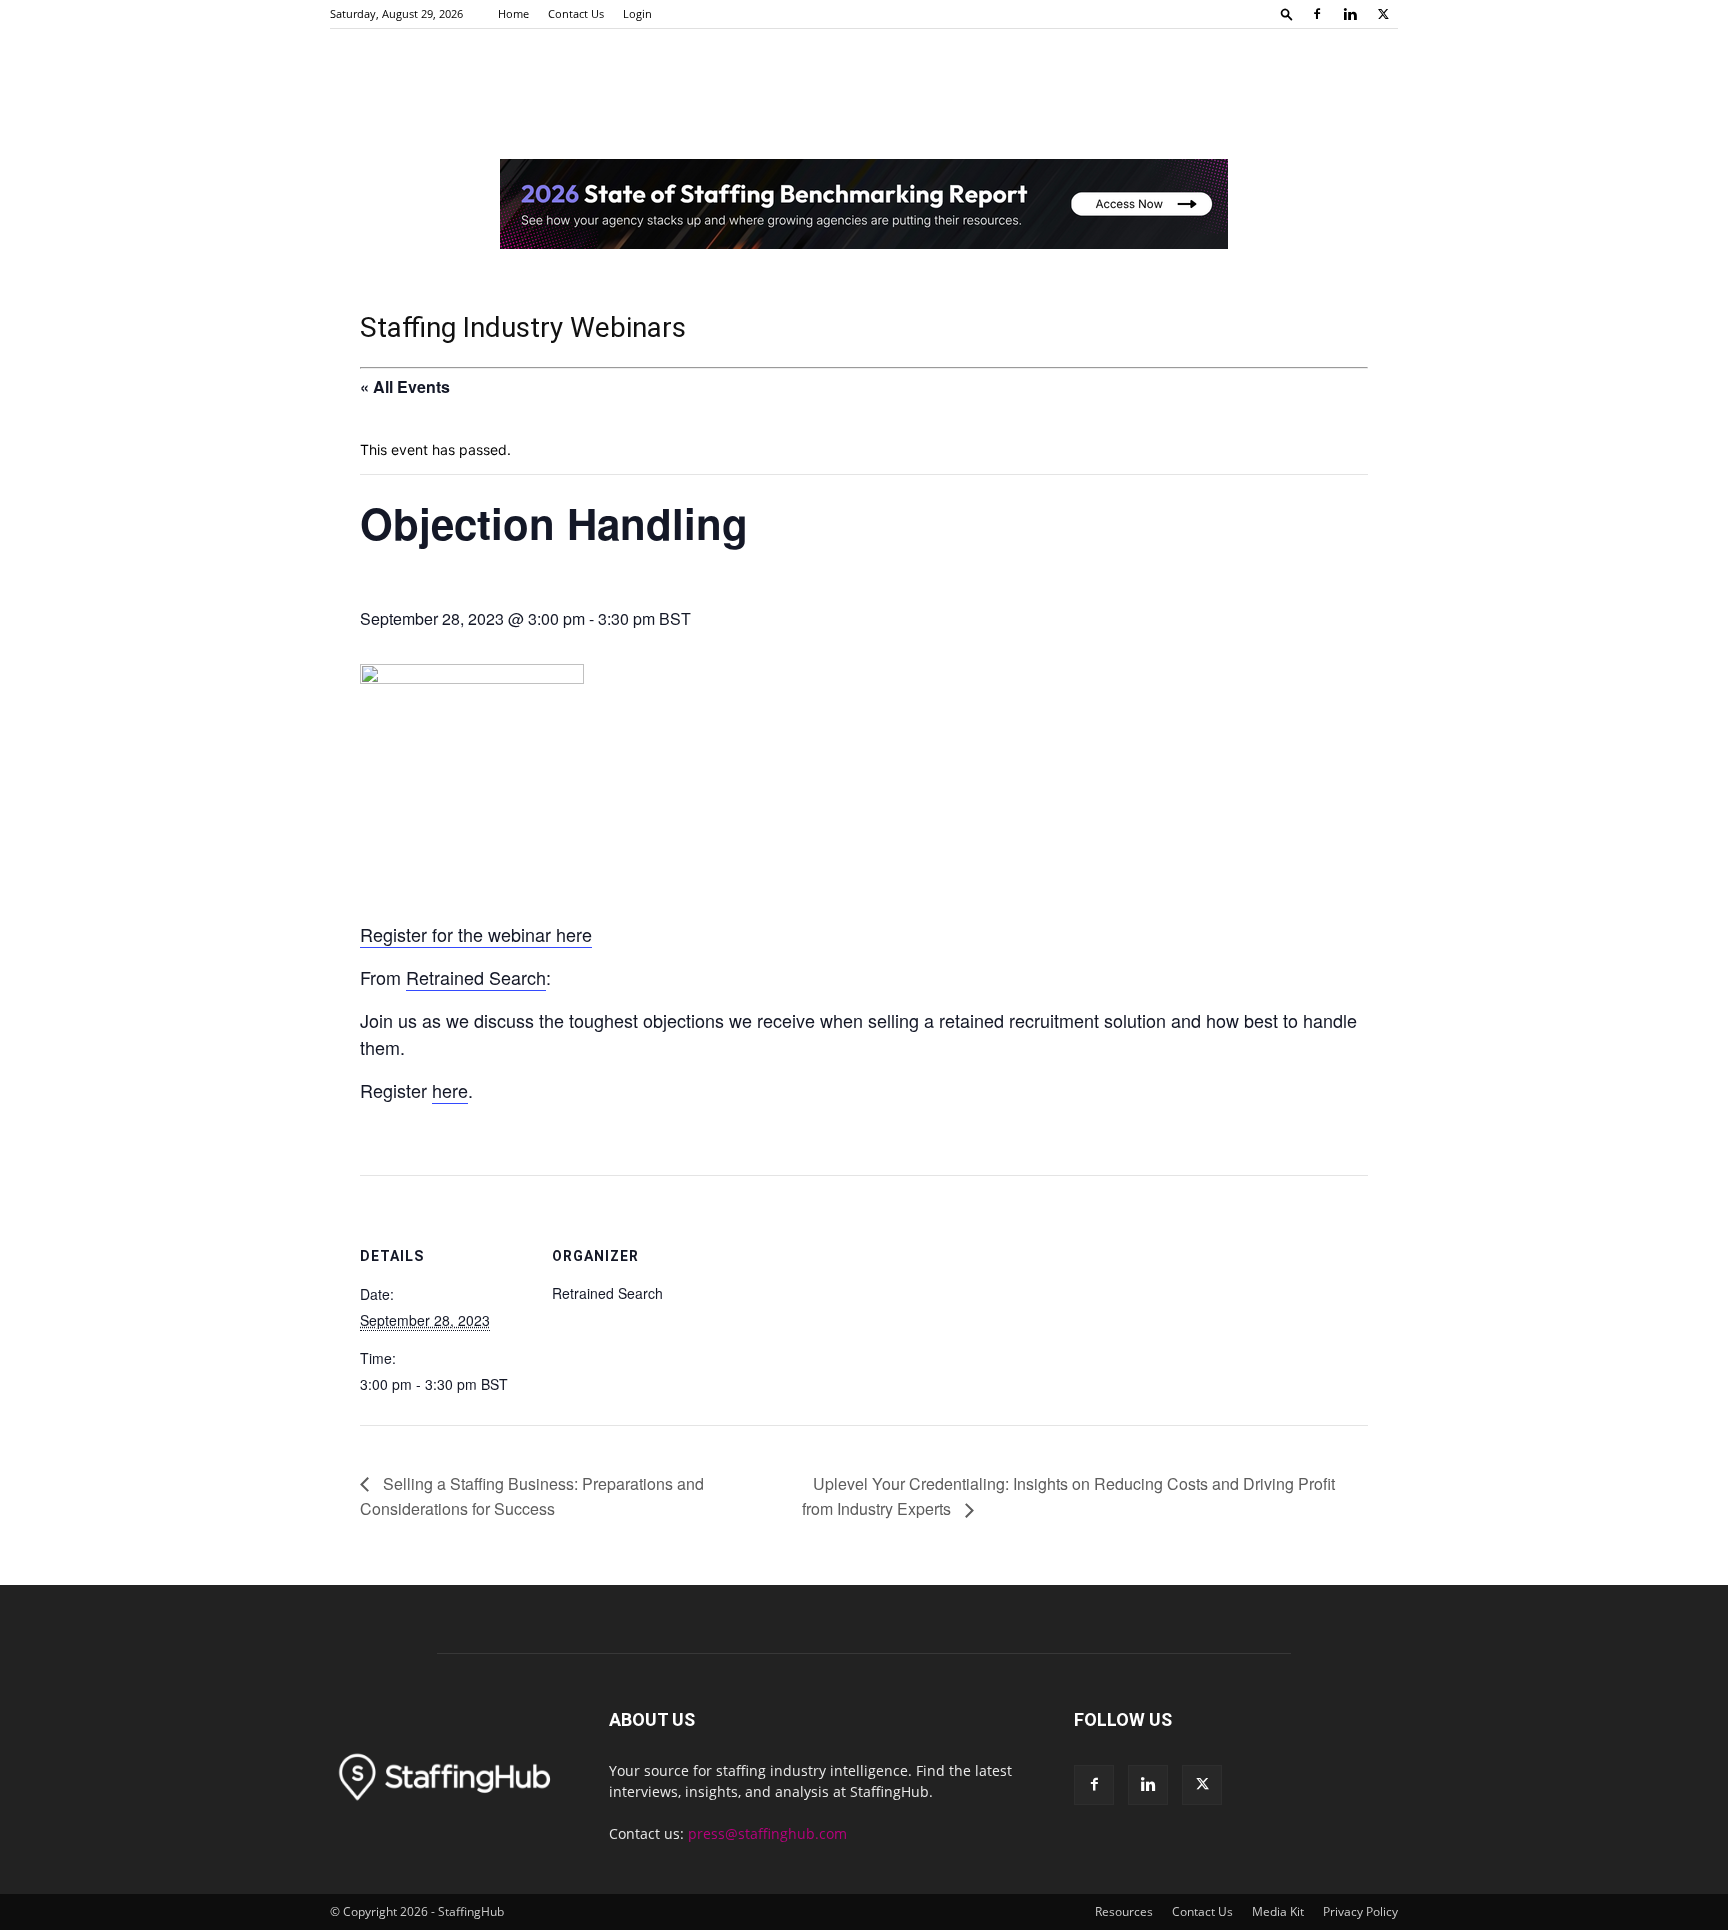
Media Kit (1278, 1911)
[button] (1287, 13)
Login (637, 13)
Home (513, 13)
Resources (1124, 1911)
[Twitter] (1383, 14)
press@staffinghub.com (767, 1833)
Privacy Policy (1360, 1911)
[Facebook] (1317, 14)
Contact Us (576, 13)
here (450, 1090)
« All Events (405, 386)
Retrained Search (476, 977)
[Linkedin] (1350, 14)
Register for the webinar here (476, 934)
